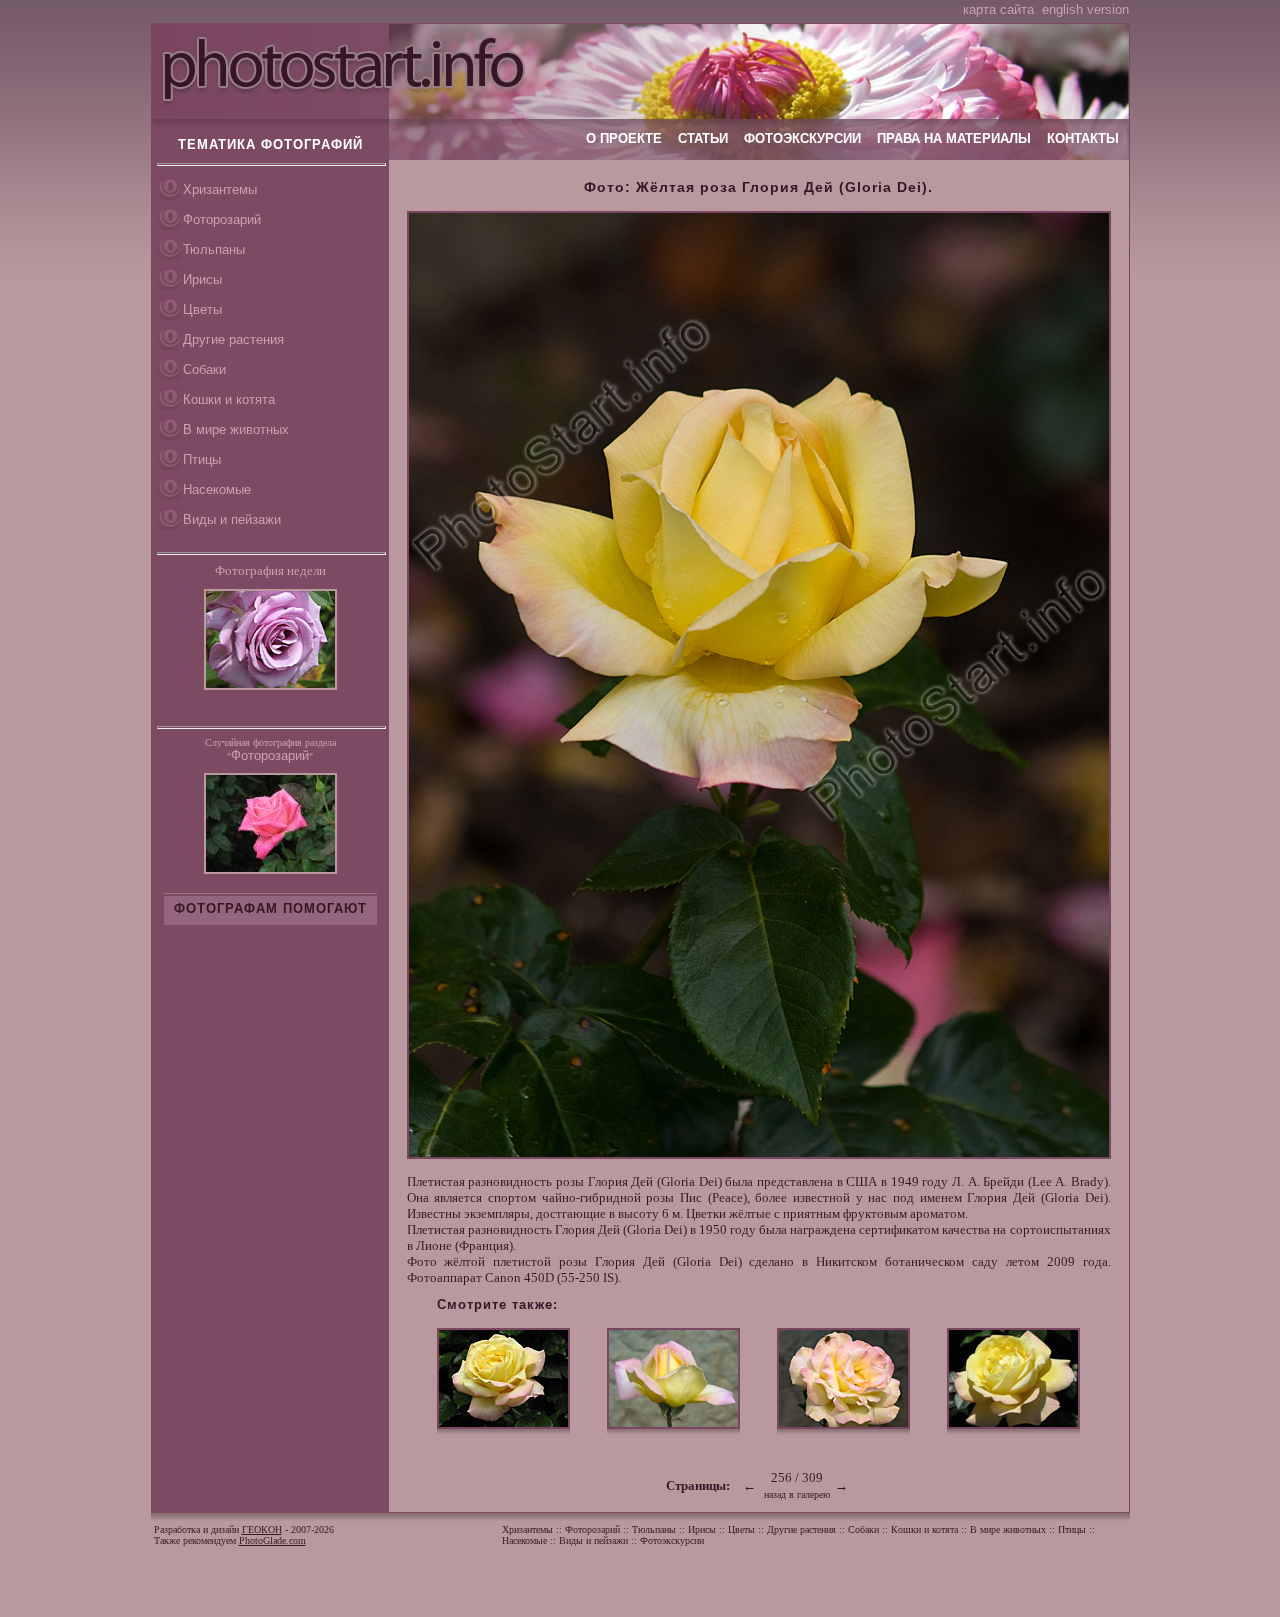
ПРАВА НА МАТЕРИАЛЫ (954, 138)
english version (1085, 9)
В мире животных (236, 429)
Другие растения (233, 339)
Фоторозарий (222, 219)
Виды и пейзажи (232, 519)
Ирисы (202, 279)
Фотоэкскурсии (672, 1540)
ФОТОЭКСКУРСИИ (802, 138)
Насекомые (217, 489)
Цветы (202, 309)
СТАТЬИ (703, 138)
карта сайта (998, 9)
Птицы (202, 459)
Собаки (204, 369)
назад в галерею (797, 1494)
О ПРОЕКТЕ (624, 138)
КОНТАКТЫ (1083, 138)
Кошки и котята (229, 399)
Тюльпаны (214, 249)
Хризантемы (220, 189)
